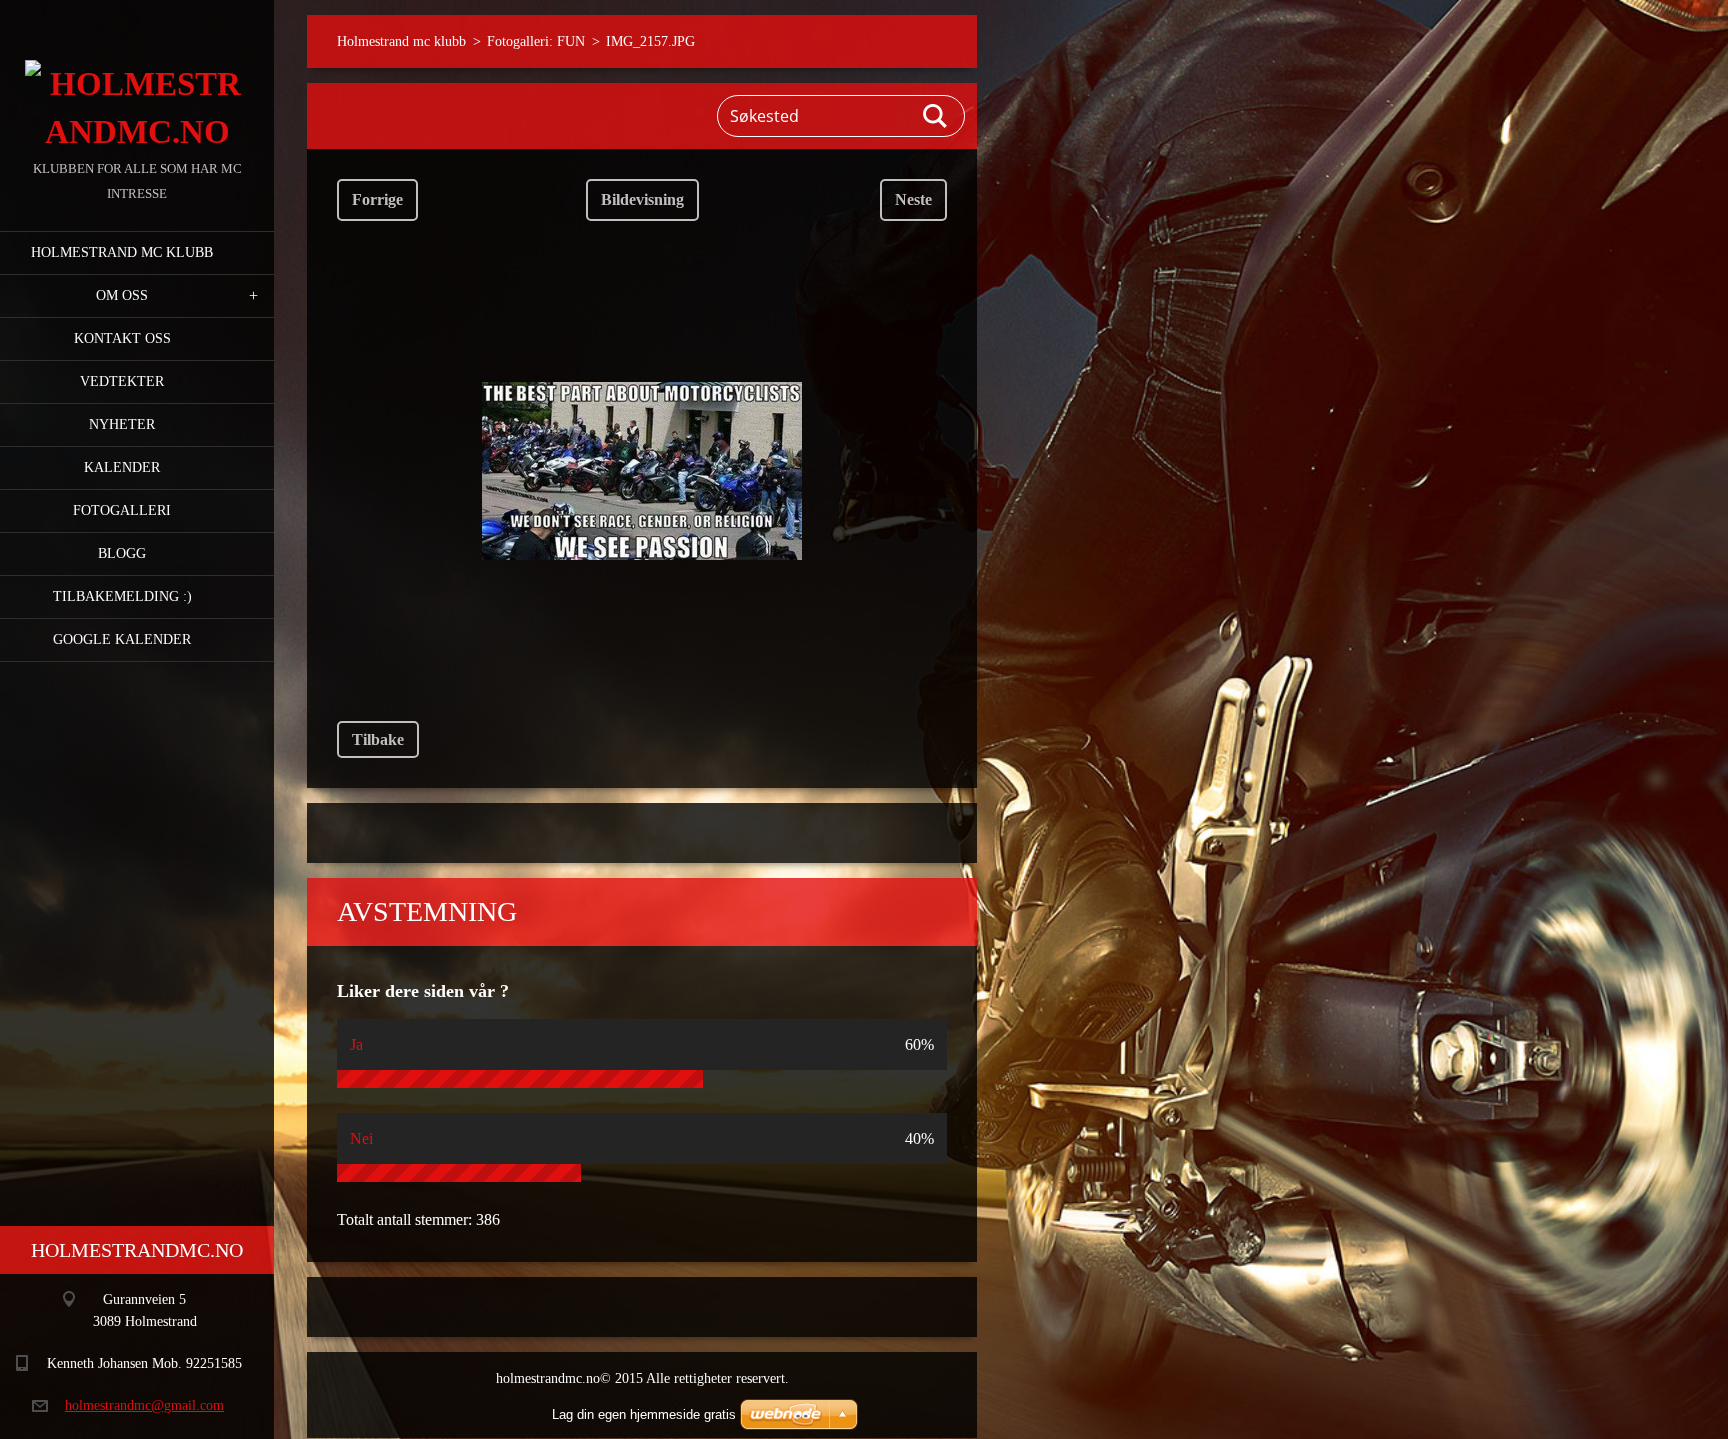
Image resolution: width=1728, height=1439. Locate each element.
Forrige (377, 199)
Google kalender (122, 639)
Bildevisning (642, 199)
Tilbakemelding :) (122, 596)
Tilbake (378, 739)
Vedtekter (122, 381)
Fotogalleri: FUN (536, 41)
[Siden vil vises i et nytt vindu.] (642, 471)
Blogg (122, 553)
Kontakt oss (122, 338)
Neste (913, 199)
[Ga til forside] (137, 78)
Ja (356, 1044)
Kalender (122, 467)
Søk (936, 116)
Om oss (122, 295)
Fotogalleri (122, 510)
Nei (361, 1138)
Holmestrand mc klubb (122, 252)
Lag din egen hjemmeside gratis (644, 1414)
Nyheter (122, 424)
